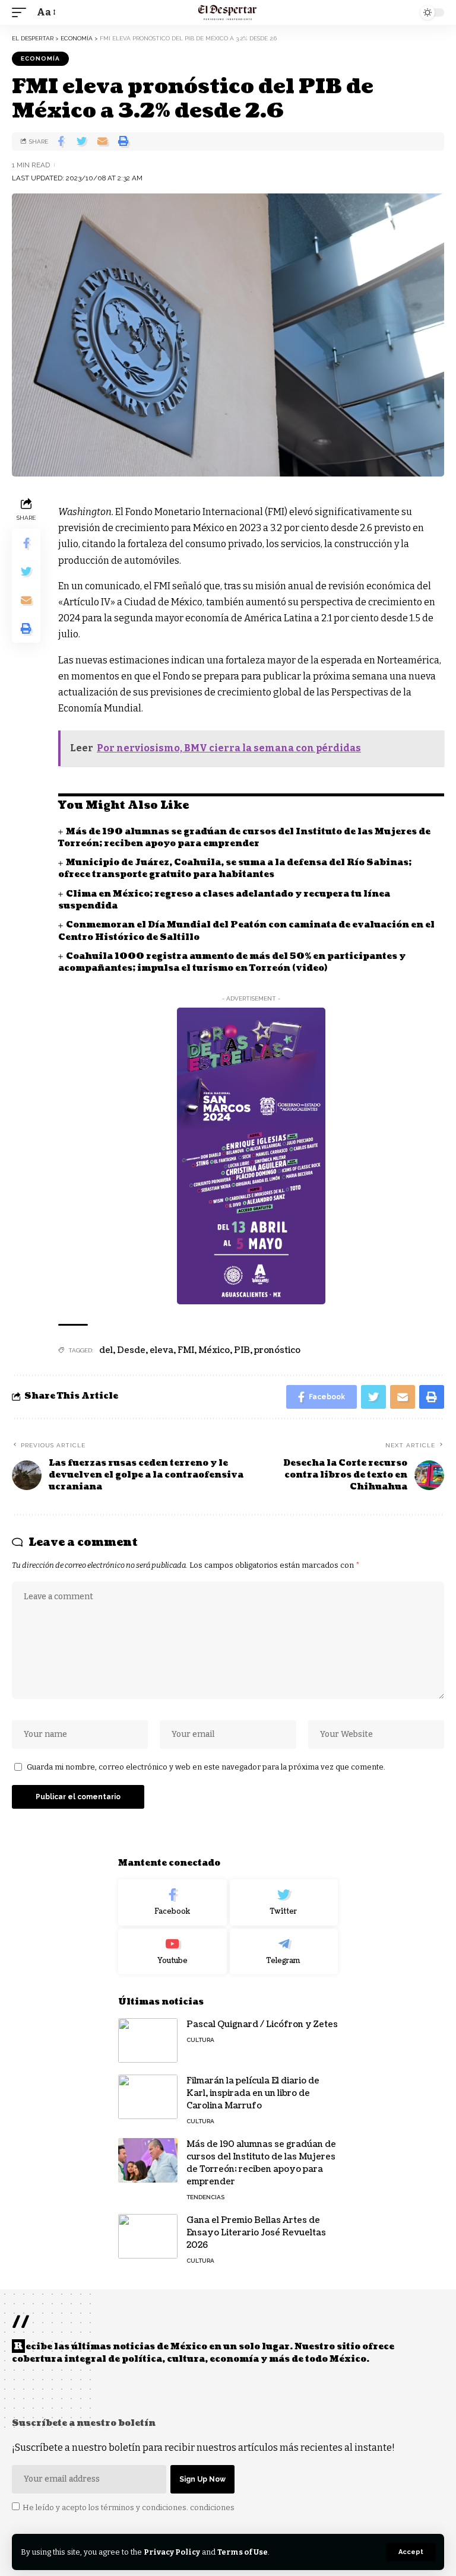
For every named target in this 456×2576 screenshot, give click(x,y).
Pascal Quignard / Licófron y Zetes (262, 2024)
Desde (131, 1350)
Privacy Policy (172, 2552)
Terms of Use (243, 2552)
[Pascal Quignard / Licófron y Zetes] (148, 2040)
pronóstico (277, 1350)
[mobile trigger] (22, 12)
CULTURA (200, 2040)
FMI (186, 1350)
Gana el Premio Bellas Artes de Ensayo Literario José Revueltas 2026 (256, 2233)
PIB (242, 1350)
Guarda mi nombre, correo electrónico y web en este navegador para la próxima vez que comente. (206, 1767)
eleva (161, 1350)
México (214, 1350)
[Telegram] (284, 1952)
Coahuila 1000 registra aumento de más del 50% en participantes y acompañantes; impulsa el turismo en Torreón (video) (232, 962)
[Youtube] (172, 1952)
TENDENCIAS (205, 2197)
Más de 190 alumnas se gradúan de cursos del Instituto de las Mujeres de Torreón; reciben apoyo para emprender (244, 838)
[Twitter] (284, 1902)
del (106, 1350)
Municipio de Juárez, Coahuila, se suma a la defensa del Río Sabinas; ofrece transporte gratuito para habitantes (235, 868)
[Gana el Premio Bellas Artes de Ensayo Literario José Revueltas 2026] (148, 2236)
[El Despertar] (228, 12)
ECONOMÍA (40, 58)
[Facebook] (172, 1902)
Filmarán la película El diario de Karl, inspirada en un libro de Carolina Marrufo (253, 2093)
